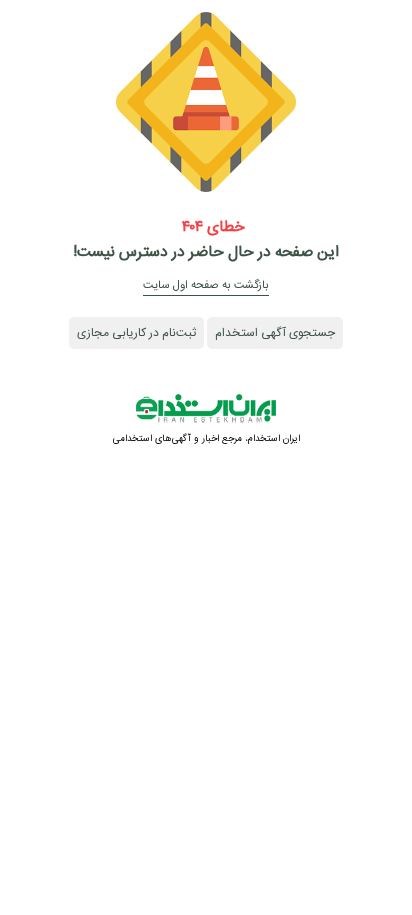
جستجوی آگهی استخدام (275, 333)
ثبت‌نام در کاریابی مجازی (136, 333)
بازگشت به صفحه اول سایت (206, 285)
